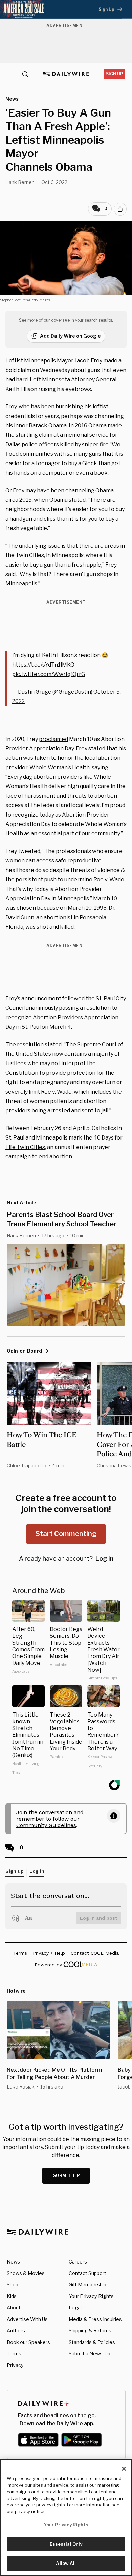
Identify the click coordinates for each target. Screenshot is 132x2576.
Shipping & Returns (90, 2331)
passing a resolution (85, 1008)
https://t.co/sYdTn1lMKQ (43, 665)
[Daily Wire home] (66, 74)
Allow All (66, 2563)
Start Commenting (66, 1534)
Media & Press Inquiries (95, 2319)
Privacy (15, 2365)
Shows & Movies (26, 2273)
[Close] (124, 2469)
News (13, 2262)
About (14, 2308)
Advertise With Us (27, 2319)
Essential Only (66, 2544)
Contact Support (87, 2273)
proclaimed (53, 739)
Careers (78, 2262)
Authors (16, 2331)
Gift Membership (87, 2285)
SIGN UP (115, 74)
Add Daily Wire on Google (70, 336)
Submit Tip (67, 2175)
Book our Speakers (28, 2342)
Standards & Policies (92, 2342)
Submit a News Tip (90, 2354)
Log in (104, 1559)
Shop (13, 2285)
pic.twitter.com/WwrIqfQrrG (49, 674)
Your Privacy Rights (91, 2296)
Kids (12, 2296)
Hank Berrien (20, 182)
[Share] (120, 209)
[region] (66, 2518)
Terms (14, 2354)
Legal (75, 2308)
